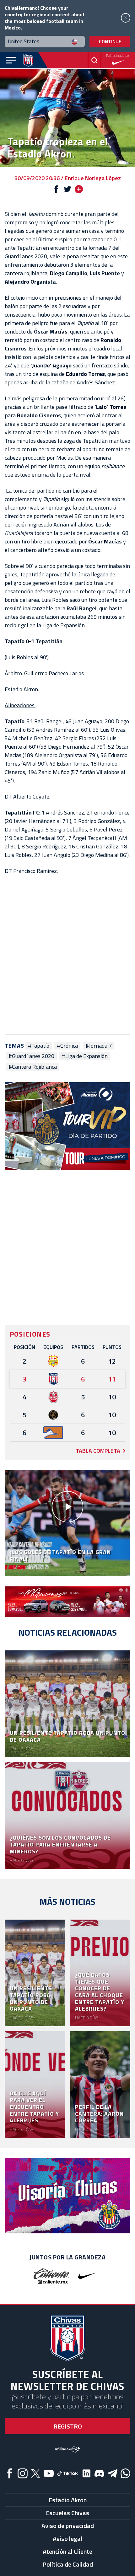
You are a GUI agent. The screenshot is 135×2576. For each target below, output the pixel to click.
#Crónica (67, 1046)
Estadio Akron (68, 2500)
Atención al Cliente (67, 2551)
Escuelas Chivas (67, 2513)
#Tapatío (39, 1046)
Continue (110, 42)
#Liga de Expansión (85, 1056)
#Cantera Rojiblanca (33, 1067)
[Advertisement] (67, 955)
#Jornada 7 (99, 1046)
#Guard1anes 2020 (31, 1056)
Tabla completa (98, 1451)
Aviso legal (67, 2539)
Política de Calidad (68, 2564)
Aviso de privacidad (68, 2526)
